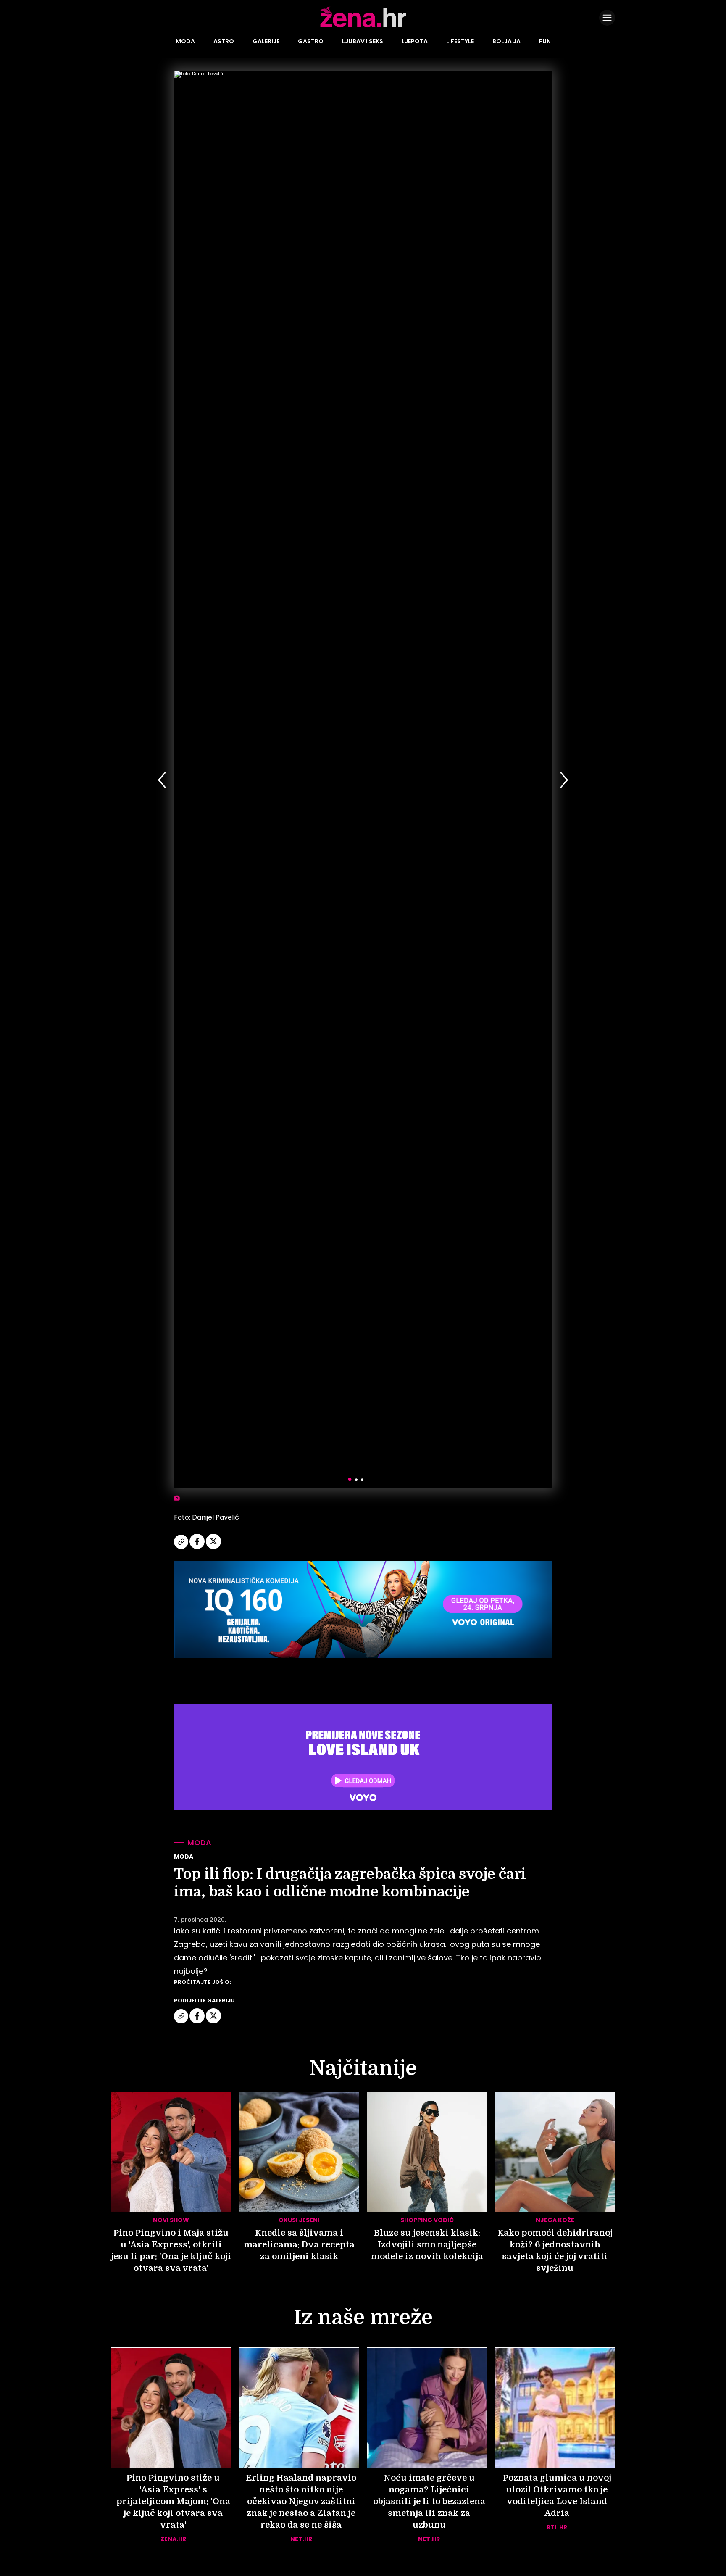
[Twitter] (213, 1548)
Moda (185, 41)
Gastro (311, 41)
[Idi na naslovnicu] (363, 26)
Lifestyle (460, 41)
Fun (545, 41)
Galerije (266, 41)
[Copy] (182, 1548)
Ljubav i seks (363, 41)
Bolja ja (506, 41)
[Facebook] (198, 1548)
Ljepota (415, 41)
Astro (224, 41)
